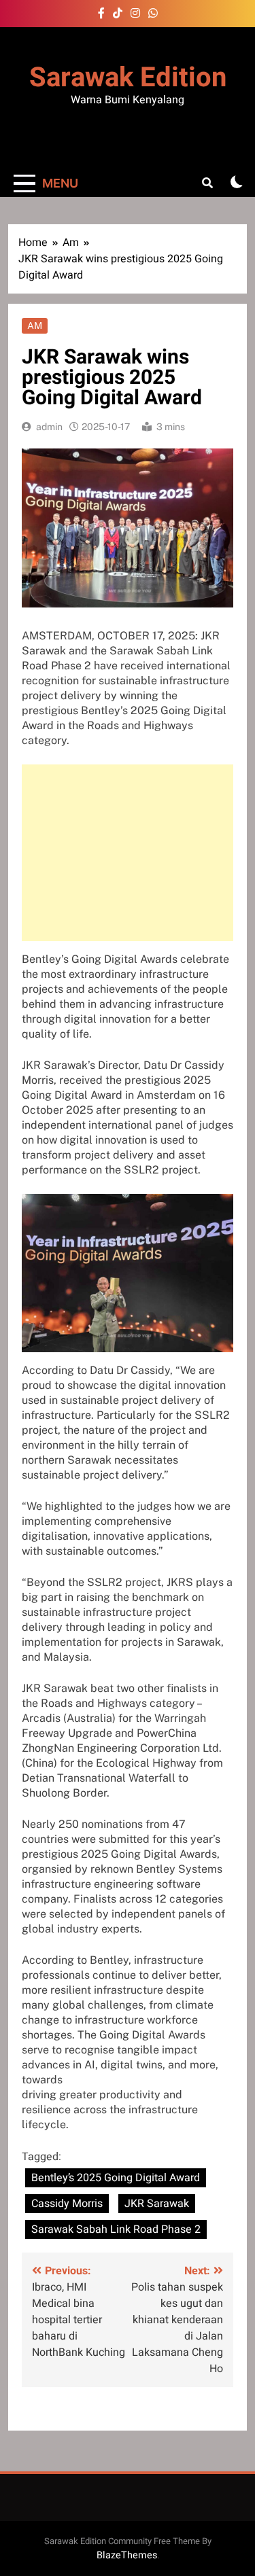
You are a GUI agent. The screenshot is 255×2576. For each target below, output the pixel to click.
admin (49, 427)
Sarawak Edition (128, 78)
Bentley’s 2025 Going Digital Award (116, 2178)
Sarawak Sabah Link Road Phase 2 (116, 2229)
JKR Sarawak (157, 2204)
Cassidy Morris (67, 2204)
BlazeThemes (127, 2555)
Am (35, 325)
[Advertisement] (128, 853)
